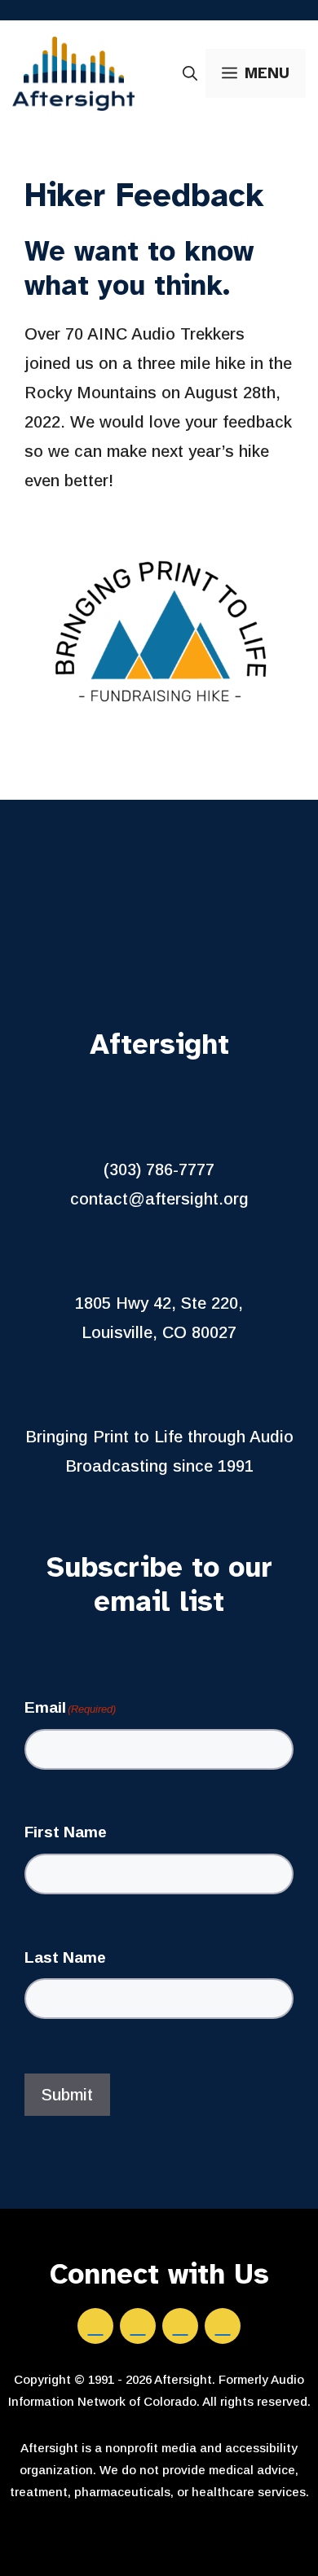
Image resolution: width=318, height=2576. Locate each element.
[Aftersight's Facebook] (95, 2326)
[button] (190, 73)
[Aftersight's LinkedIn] (138, 2326)
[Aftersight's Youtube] (223, 2326)
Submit (67, 2095)
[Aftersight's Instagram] (180, 2326)
